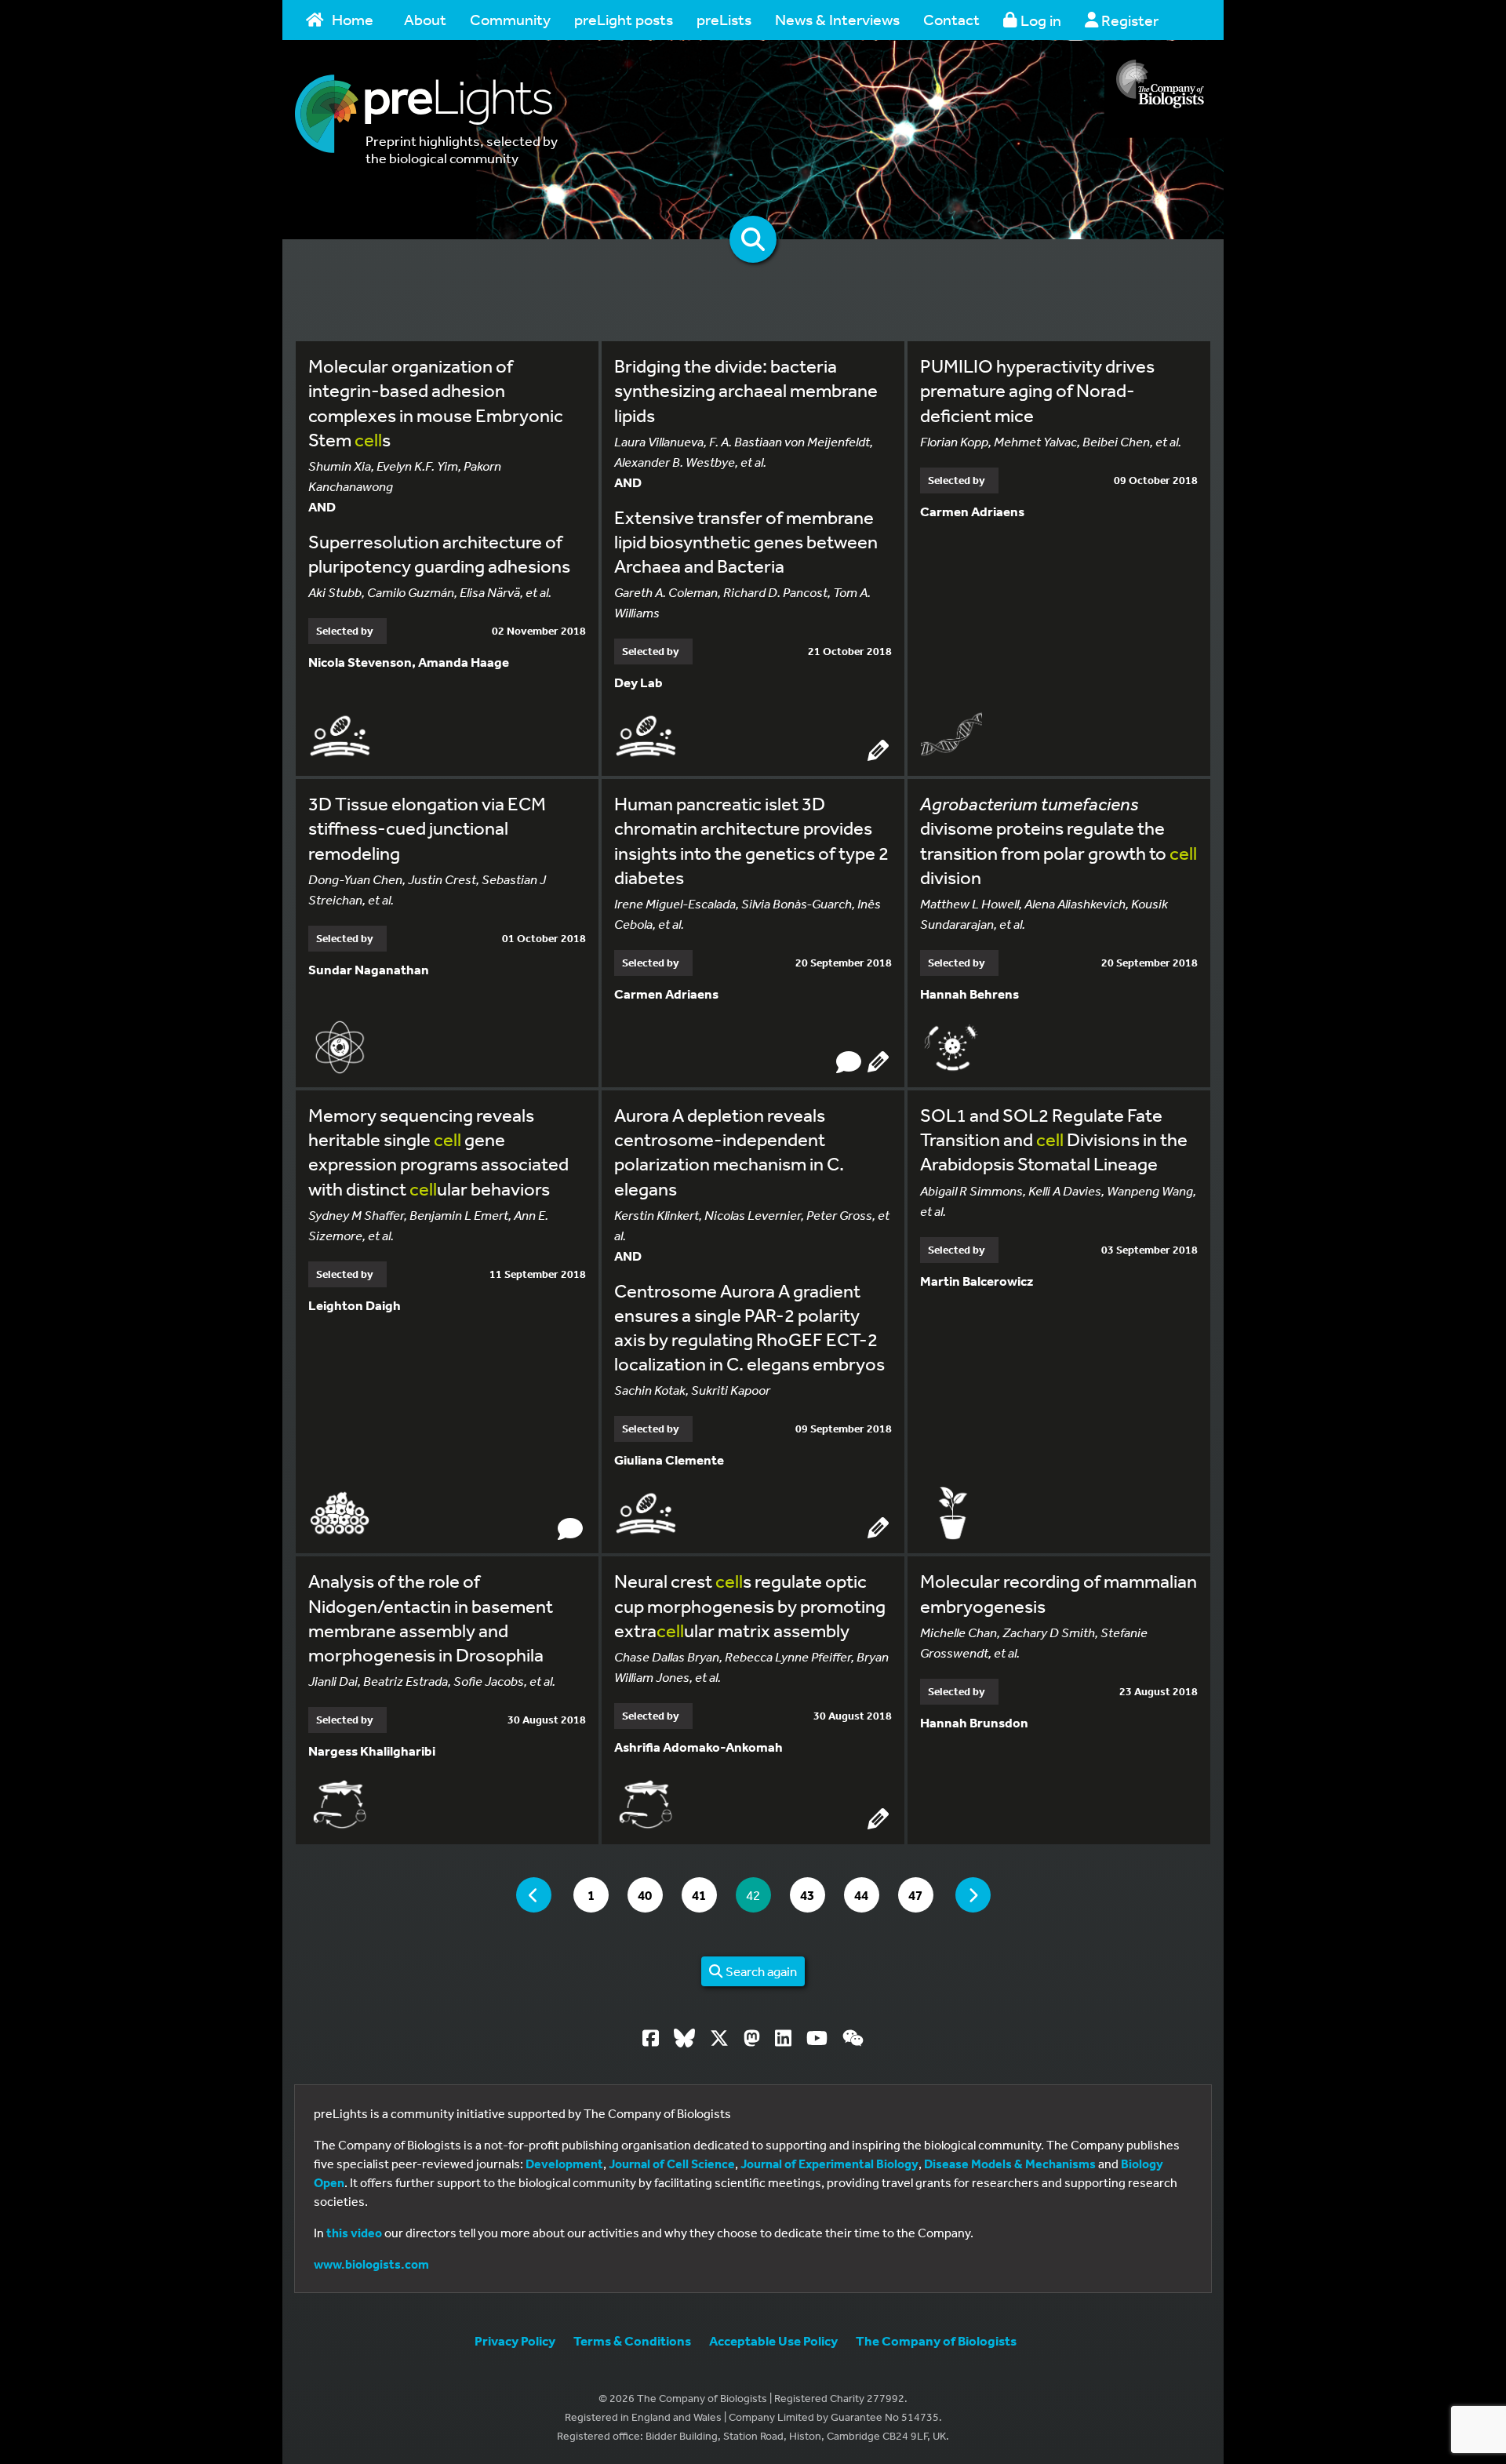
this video (354, 2233)
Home (353, 19)
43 (812, 1894)
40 (650, 1894)
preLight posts (624, 19)
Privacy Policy (515, 2340)
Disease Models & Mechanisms (1010, 2164)
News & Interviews (837, 19)
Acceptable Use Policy (773, 2340)
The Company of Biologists (936, 2340)
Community (510, 19)
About (425, 19)
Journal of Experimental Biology (829, 2164)
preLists (724, 19)
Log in (1039, 20)
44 (866, 1894)
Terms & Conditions (632, 2340)
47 (920, 1894)
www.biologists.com (371, 2264)
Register (1128, 20)
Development (564, 2164)
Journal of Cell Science (672, 2164)
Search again (760, 1971)
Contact (951, 19)
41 (704, 1894)
